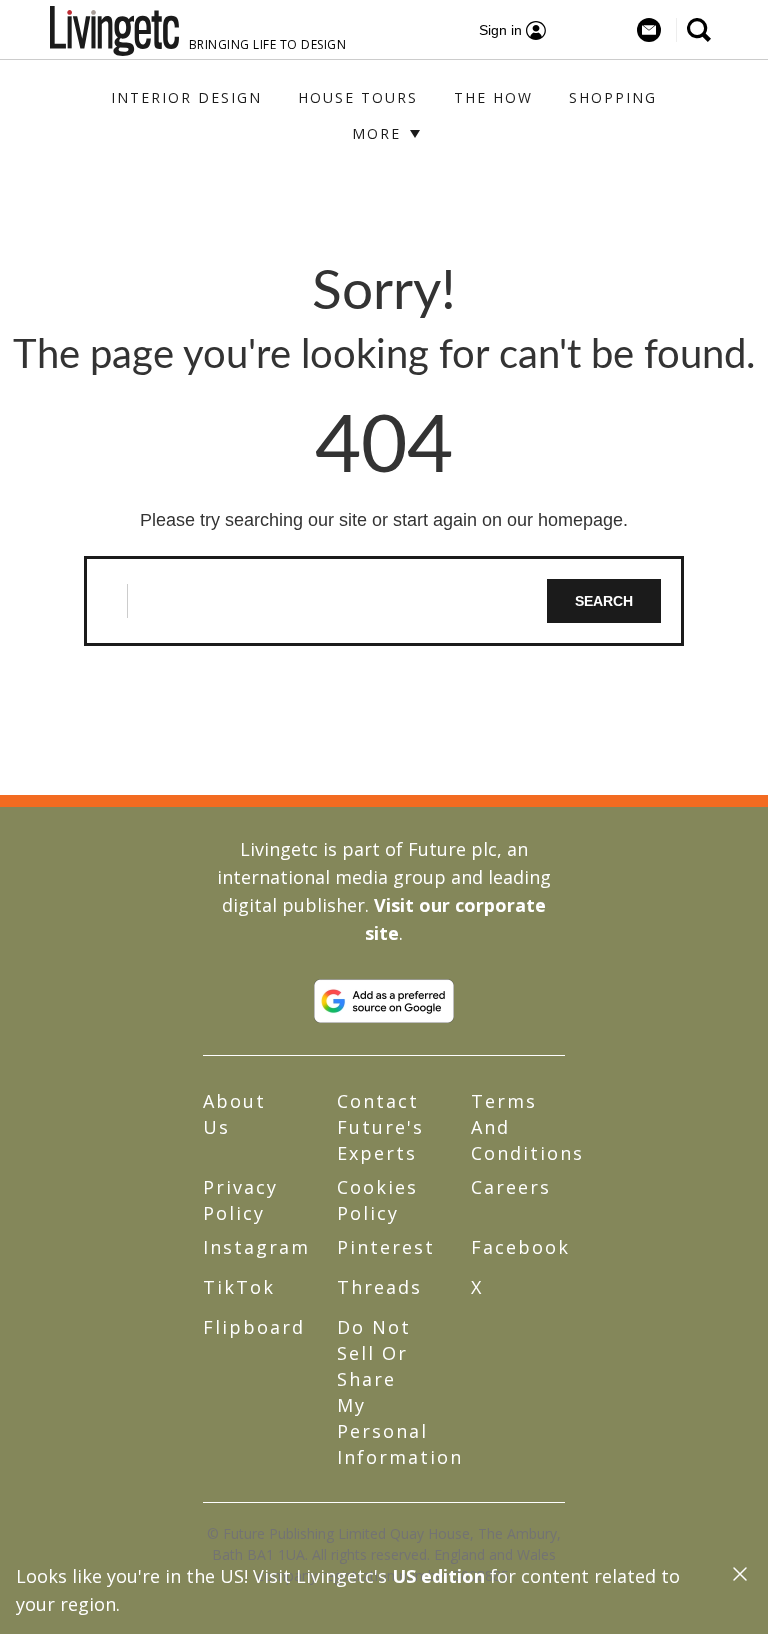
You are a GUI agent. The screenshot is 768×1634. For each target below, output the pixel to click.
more (379, 133)
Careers (511, 1187)
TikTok (239, 1287)
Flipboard (254, 1327)
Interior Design (186, 97)
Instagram (256, 1247)
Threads (379, 1287)
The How (493, 97)
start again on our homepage (508, 520)
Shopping (613, 97)
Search (604, 601)
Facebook (520, 1247)
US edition (438, 1576)
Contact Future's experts (380, 1127)
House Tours (358, 97)
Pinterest (386, 1247)
